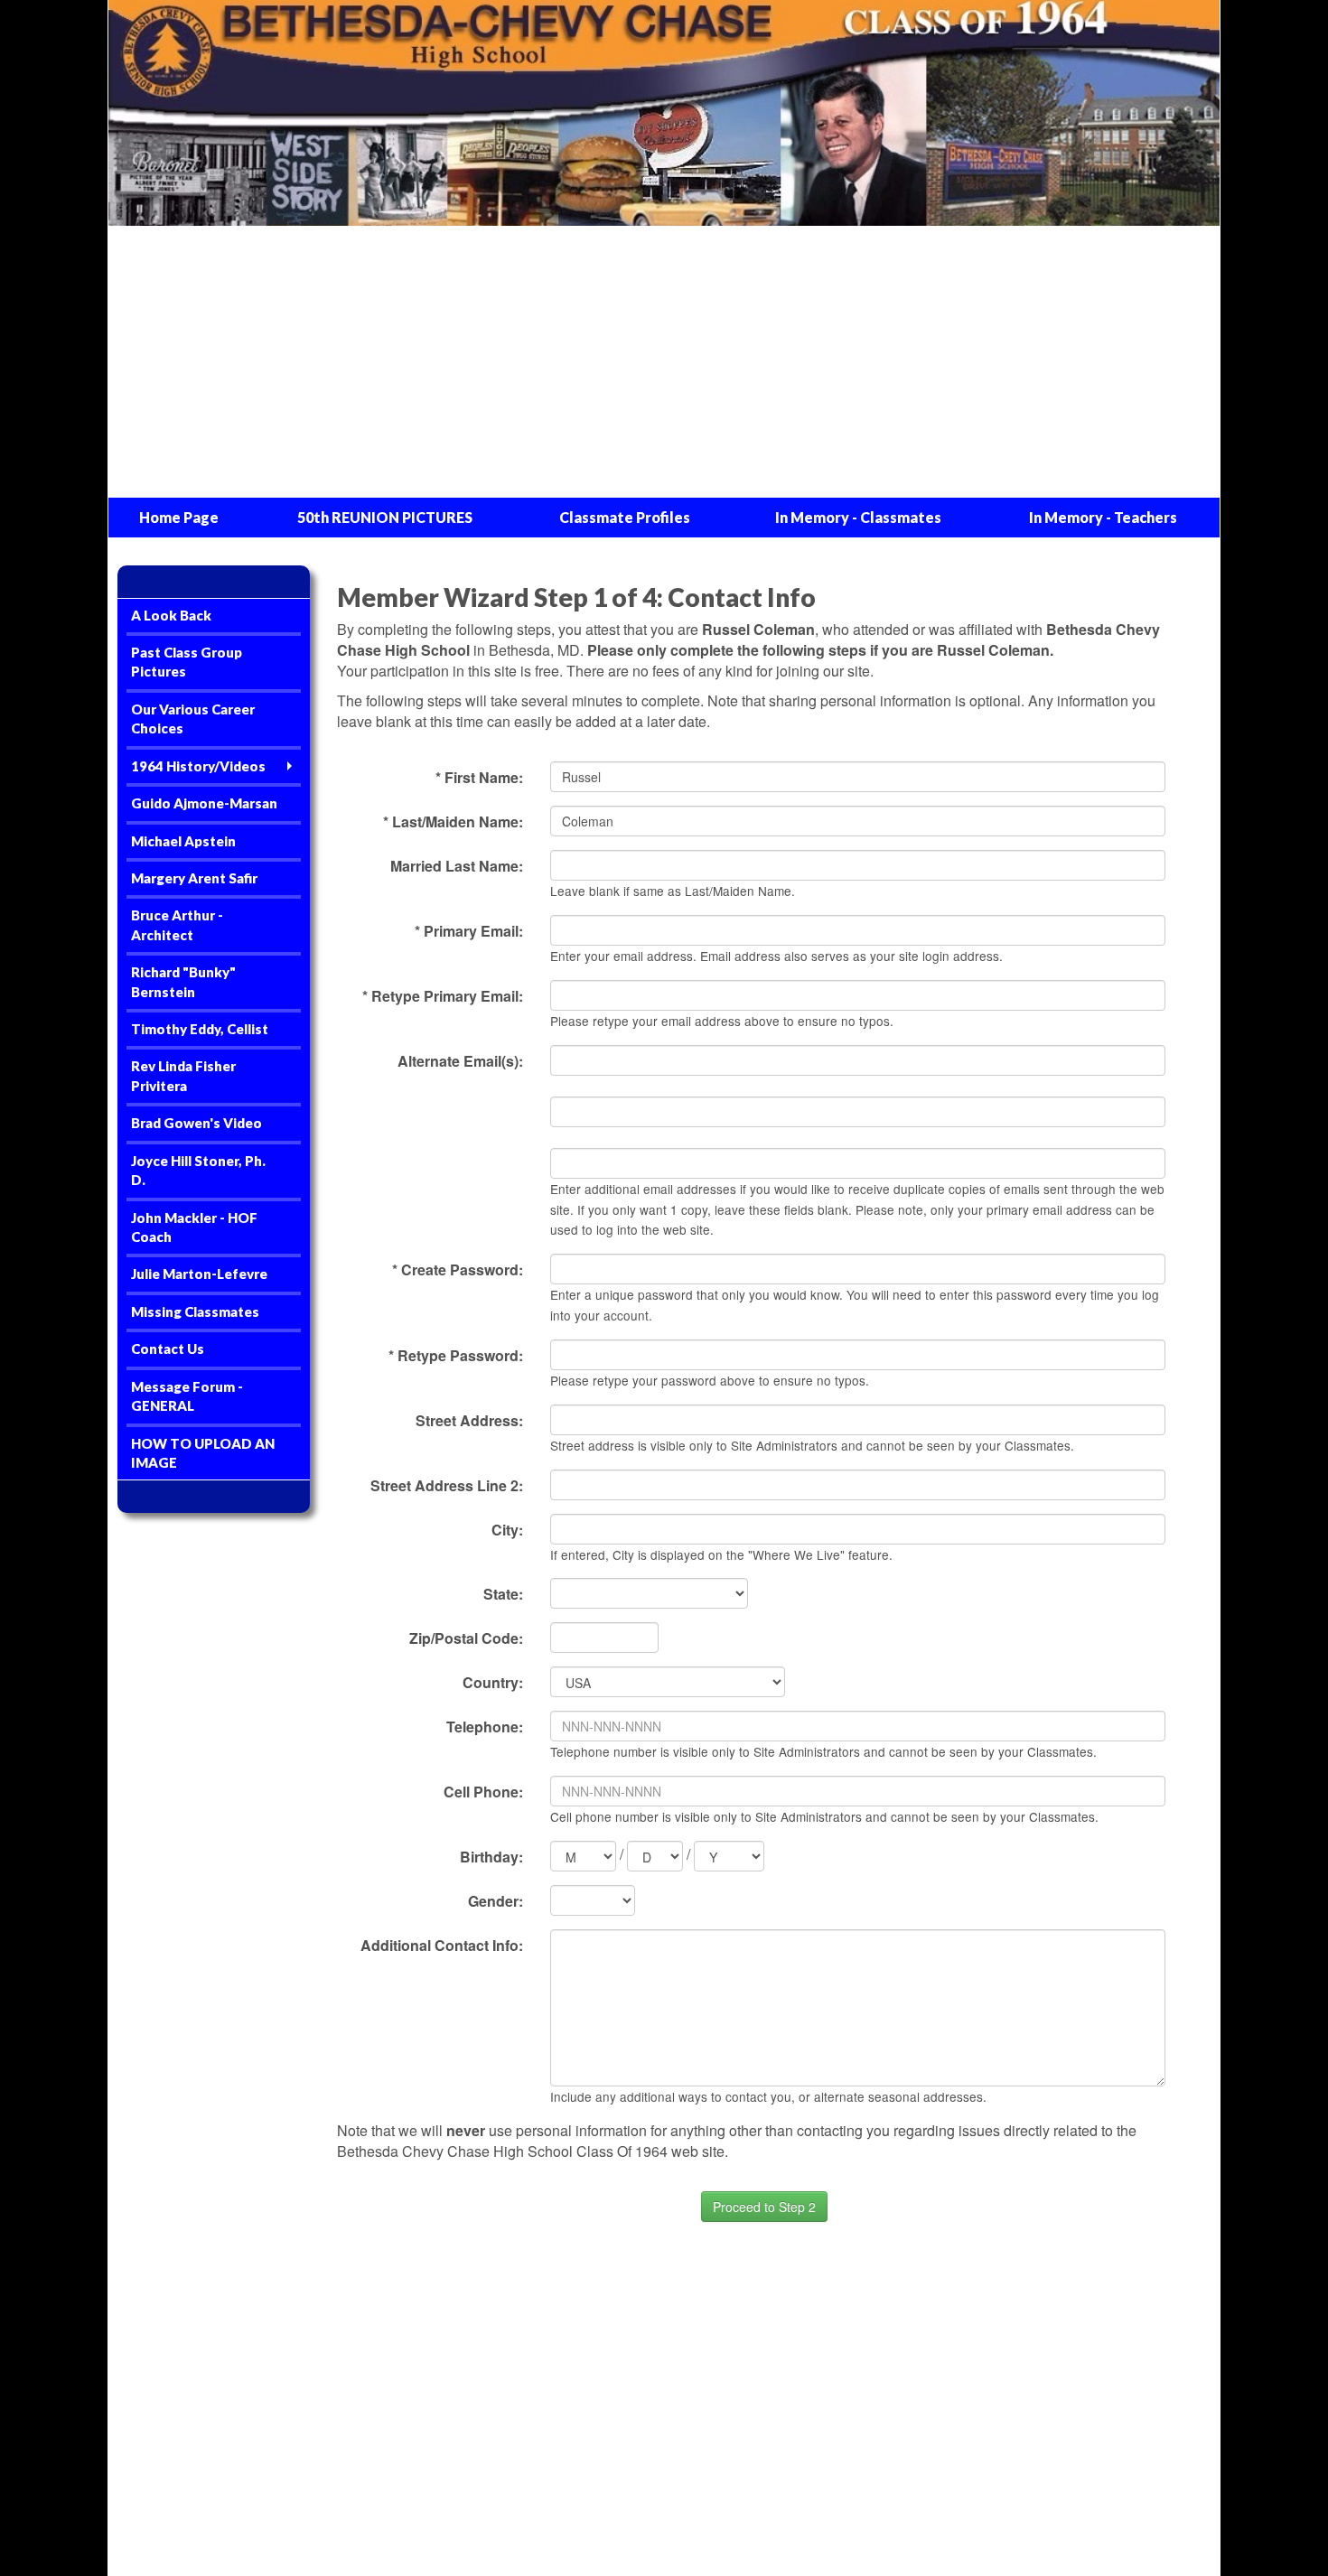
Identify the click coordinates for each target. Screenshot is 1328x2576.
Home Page (179, 517)
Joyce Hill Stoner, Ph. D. (198, 1170)
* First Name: (479, 777)
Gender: (496, 1901)
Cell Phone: (483, 1792)
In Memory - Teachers (1103, 517)
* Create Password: (458, 1269)
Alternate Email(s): (460, 1061)
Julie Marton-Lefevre (199, 1274)
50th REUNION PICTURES (385, 517)
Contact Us (168, 1349)
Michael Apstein (183, 841)
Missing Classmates (195, 1311)
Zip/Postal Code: (466, 1638)
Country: (493, 1682)
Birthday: (491, 1857)
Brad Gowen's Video (196, 1123)
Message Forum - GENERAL (187, 1396)
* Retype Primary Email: (443, 996)
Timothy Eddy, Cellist (200, 1029)
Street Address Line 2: (447, 1485)
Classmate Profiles (625, 517)
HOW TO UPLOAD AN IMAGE (203, 1453)
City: (507, 1530)
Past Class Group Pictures (187, 662)
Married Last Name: (457, 866)
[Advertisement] (664, 362)
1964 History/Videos (198, 766)
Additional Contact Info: (442, 1945)
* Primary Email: (469, 931)
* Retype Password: (456, 1355)
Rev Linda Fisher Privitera (183, 1075)
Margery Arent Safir (194, 878)
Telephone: (485, 1727)
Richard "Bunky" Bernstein (183, 981)
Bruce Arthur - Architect (177, 924)
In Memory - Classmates (858, 517)
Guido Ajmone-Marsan (204, 803)
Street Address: (469, 1420)
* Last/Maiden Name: (453, 821)
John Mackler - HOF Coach (194, 1227)
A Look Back (171, 615)
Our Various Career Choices (193, 719)
